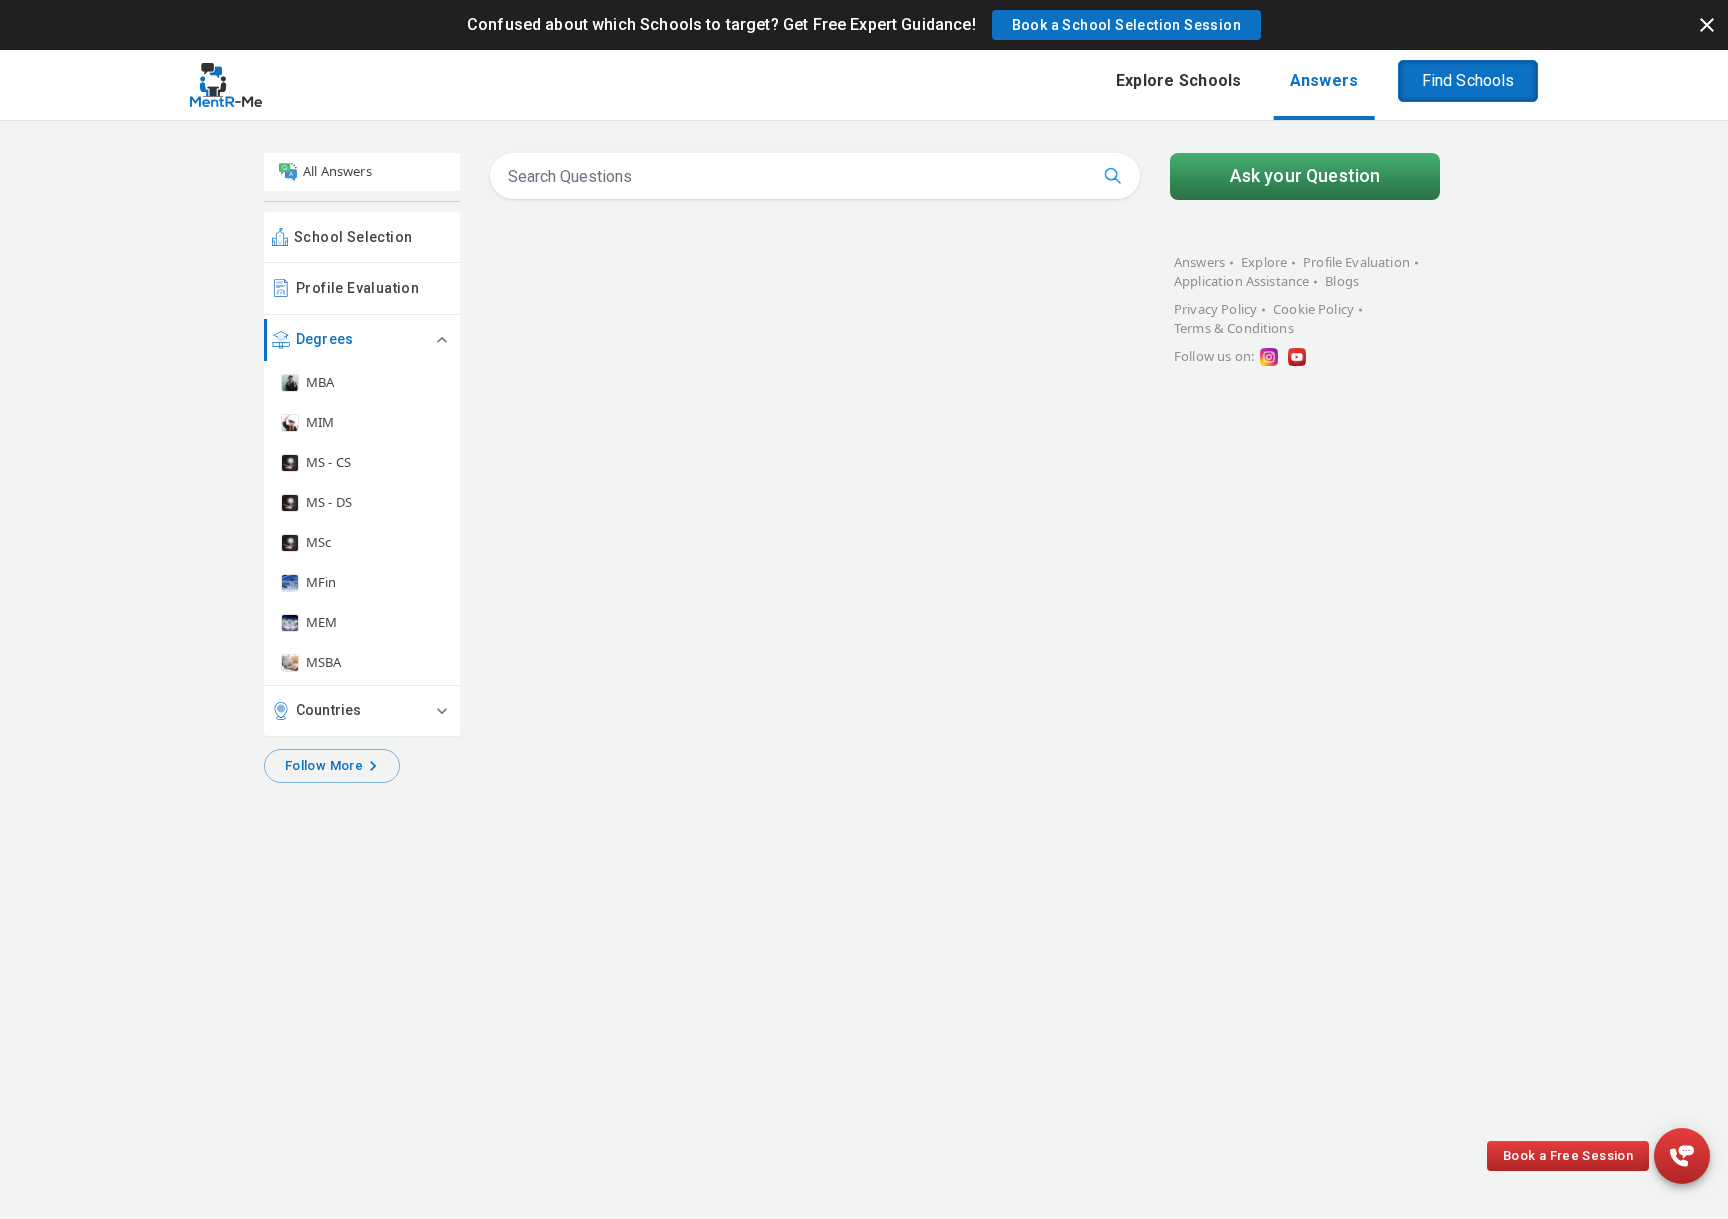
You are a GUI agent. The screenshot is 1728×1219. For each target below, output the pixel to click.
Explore (1264, 262)
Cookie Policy (1313, 309)
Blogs (1342, 281)
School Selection (353, 237)
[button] (1126, 25)
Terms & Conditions (1234, 328)
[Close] (1707, 25)
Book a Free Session (1568, 1155)
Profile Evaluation (357, 288)
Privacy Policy (1215, 309)
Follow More (324, 765)
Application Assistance (1241, 281)
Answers (1199, 262)
